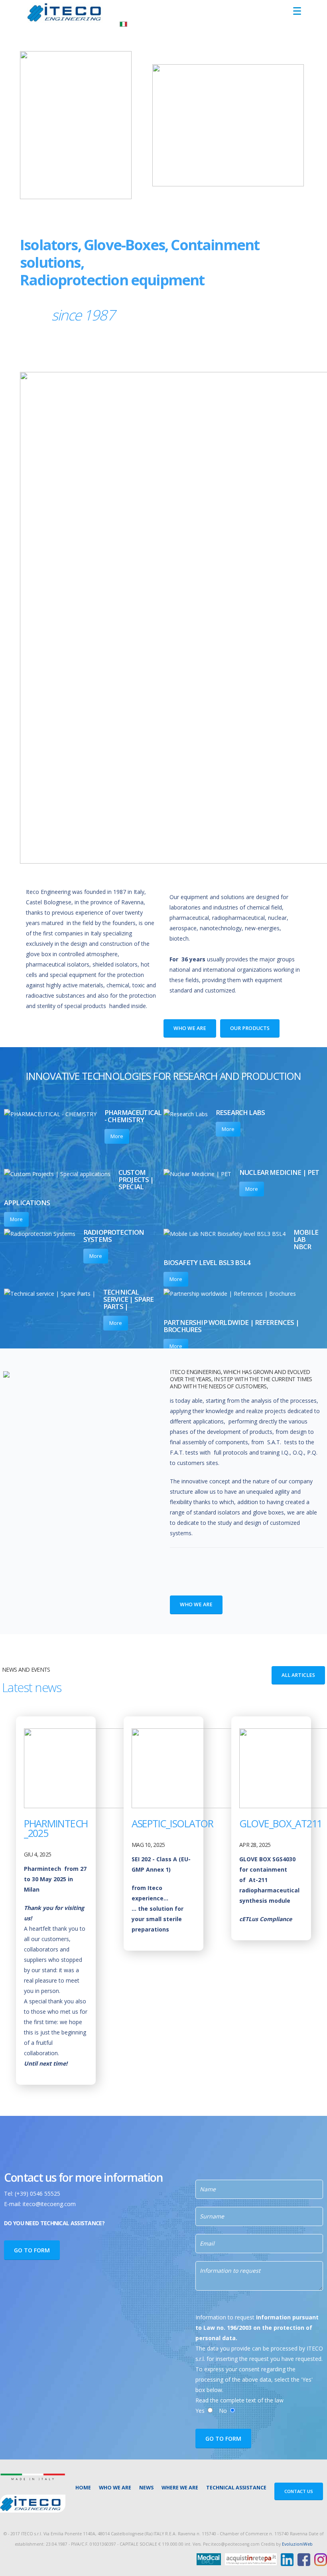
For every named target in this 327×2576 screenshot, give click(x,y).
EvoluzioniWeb (297, 2544)
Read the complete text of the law (239, 2400)
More (117, 1136)
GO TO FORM (32, 2250)
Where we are (180, 2488)
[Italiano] (123, 23)
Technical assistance (236, 2488)
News (146, 2488)
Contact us (299, 2491)
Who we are (190, 1028)
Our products (250, 1028)
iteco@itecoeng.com (49, 2204)
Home (83, 2488)
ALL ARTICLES (298, 1675)
